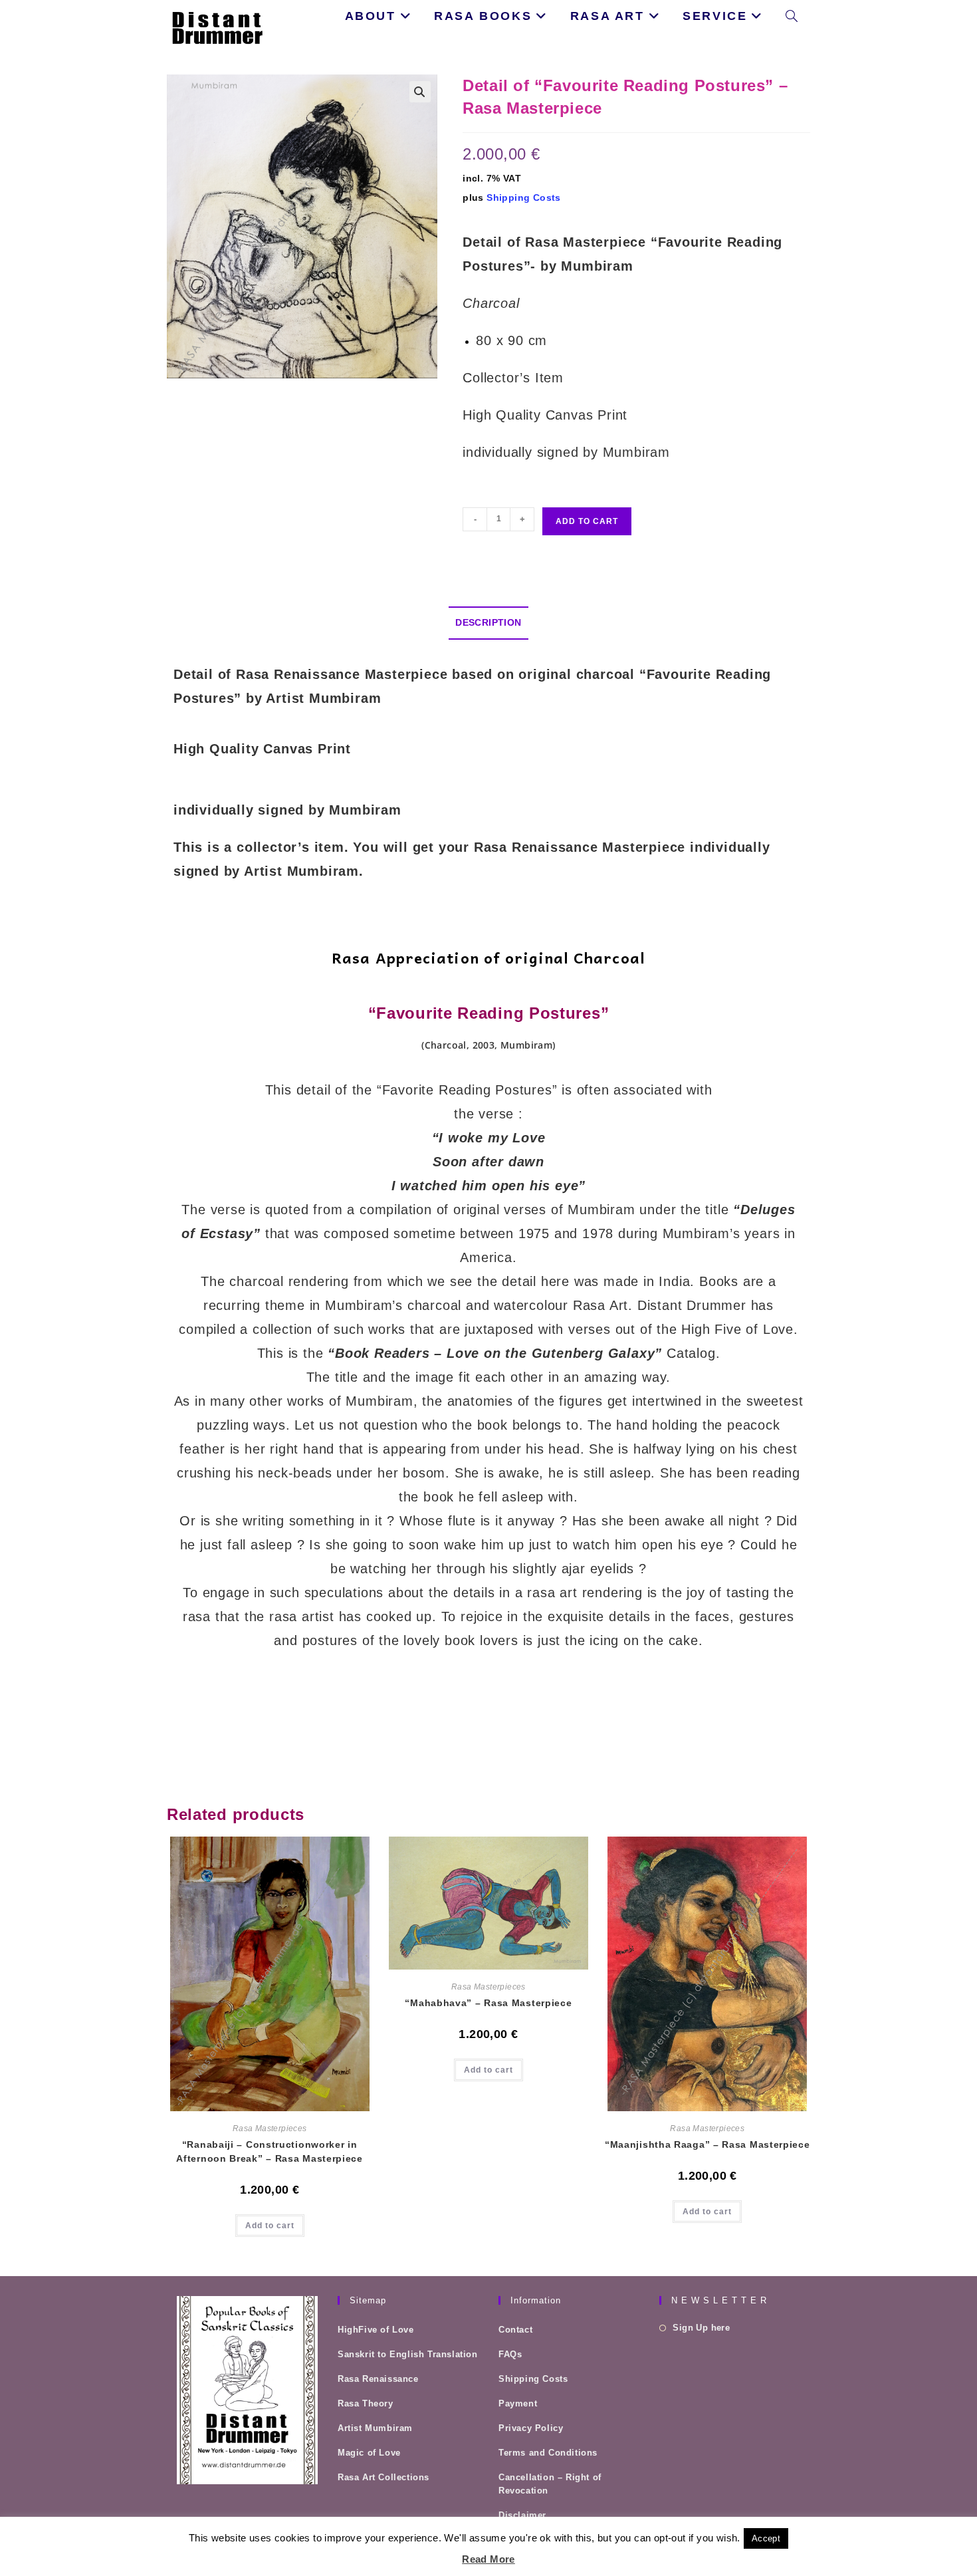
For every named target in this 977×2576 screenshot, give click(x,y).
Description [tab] (488, 622)
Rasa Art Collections (383, 2477)
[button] (420, 92)
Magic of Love (369, 2453)
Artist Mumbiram (375, 2428)
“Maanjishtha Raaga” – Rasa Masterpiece (707, 2144)
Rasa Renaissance (378, 2379)
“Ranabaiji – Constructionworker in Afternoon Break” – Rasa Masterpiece (270, 2151)
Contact (515, 2330)
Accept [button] (766, 2538)
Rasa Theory (366, 2403)
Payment (518, 2403)
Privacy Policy (531, 2428)
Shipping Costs (524, 197)
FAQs (510, 2354)
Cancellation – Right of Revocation (550, 2484)
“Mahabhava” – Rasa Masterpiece (488, 2003)
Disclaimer (522, 2515)
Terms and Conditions (548, 2453)
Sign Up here (701, 2328)
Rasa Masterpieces (270, 2128)
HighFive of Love (376, 2330)
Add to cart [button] (270, 2226)
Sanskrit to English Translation (408, 2354)
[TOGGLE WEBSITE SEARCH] (792, 16)
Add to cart (587, 521)
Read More (489, 2559)
